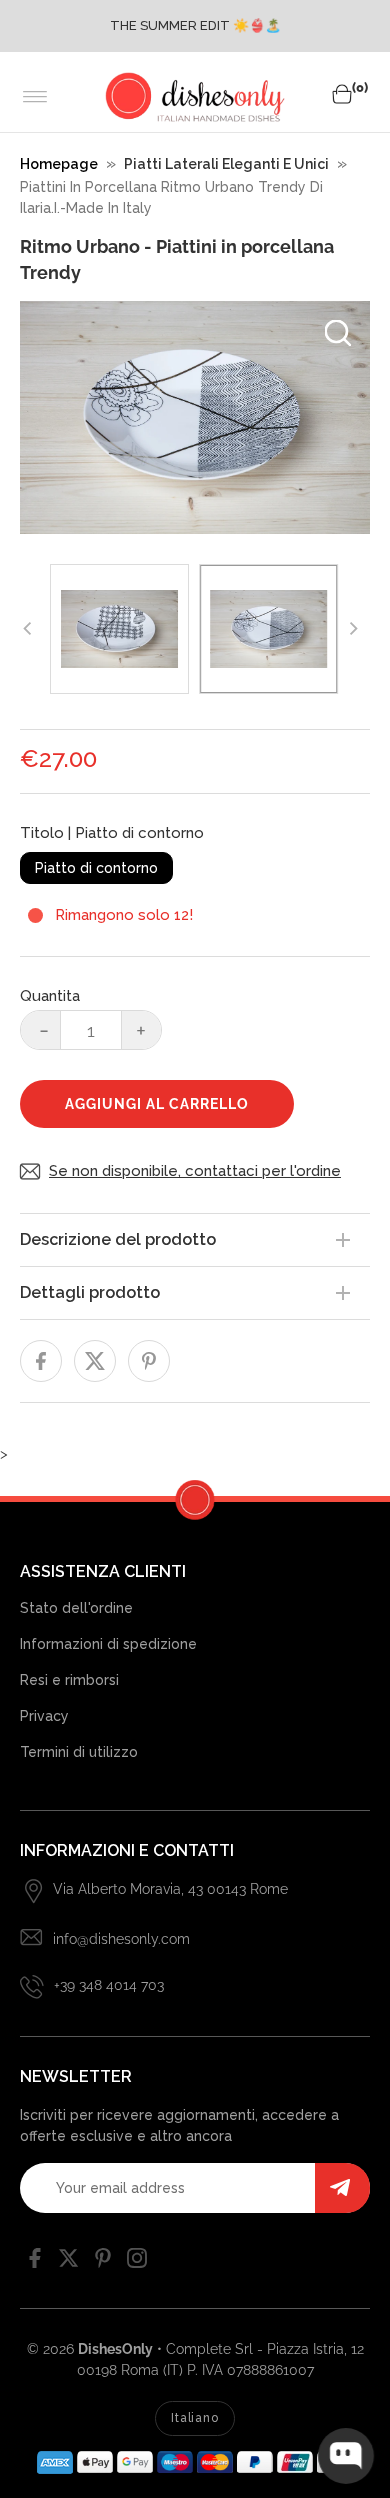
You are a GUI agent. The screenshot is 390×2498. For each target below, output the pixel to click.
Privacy (44, 1716)
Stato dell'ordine (76, 1608)
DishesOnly (115, 2349)
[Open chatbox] (346, 2456)
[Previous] (28, 629)
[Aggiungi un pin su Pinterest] (149, 1361)
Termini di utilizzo (79, 1752)
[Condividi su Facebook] (41, 1361)
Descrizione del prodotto (118, 1239)
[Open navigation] (35, 97)
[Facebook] (35, 2263)
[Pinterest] (103, 2263)
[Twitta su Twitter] (95, 1361)
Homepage (59, 164)
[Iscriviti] (342, 2188)
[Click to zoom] (338, 333)
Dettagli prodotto (90, 1292)
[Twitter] (69, 2263)
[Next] (352, 629)
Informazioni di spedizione (108, 1644)
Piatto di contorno (96, 868)
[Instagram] (137, 2263)
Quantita (50, 996)
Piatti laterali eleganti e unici (226, 164)
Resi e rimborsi (69, 1680)
